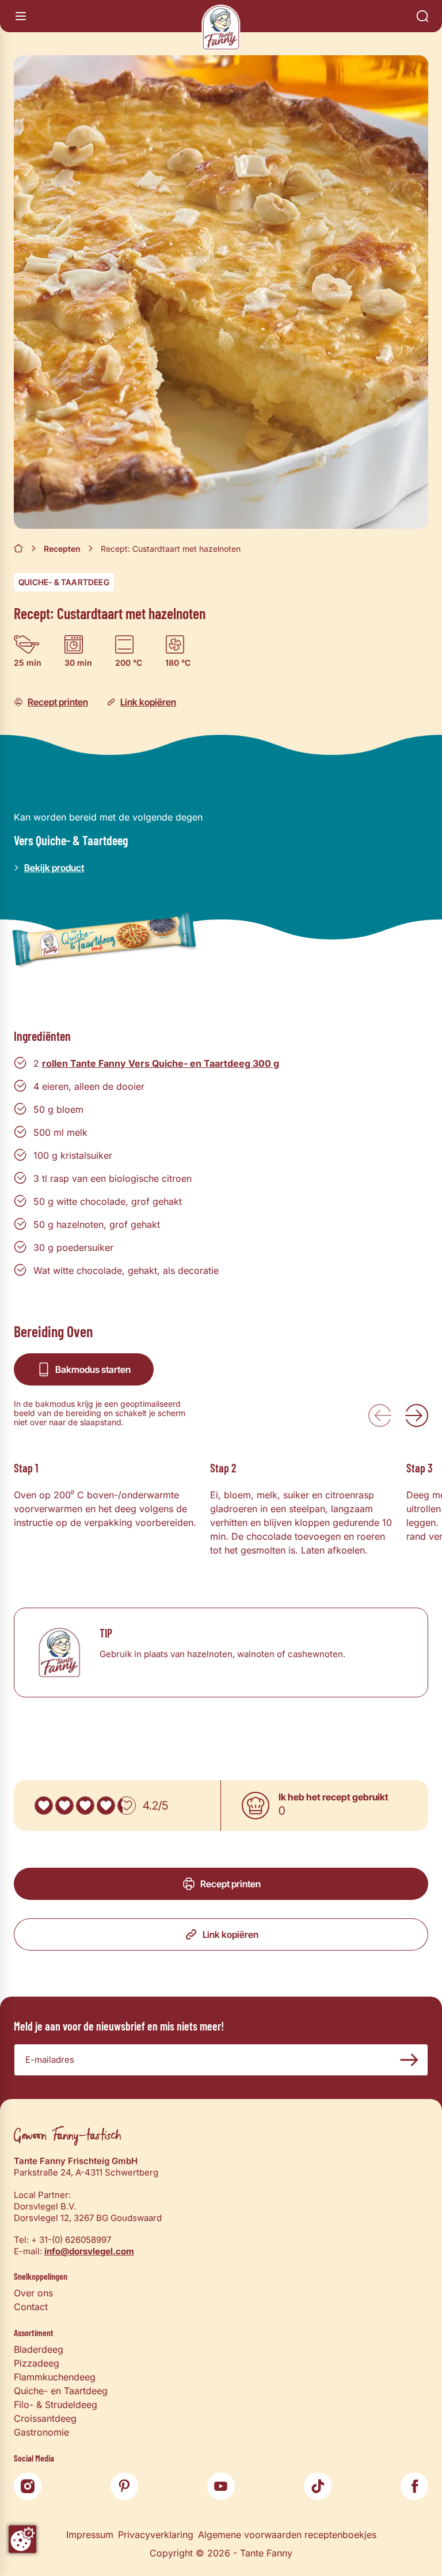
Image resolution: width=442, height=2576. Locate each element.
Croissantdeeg (45, 2418)
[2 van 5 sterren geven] (64, 1806)
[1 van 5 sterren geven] (44, 1806)
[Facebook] (414, 2486)
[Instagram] (28, 2486)
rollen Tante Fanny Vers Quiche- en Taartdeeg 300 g (161, 1063)
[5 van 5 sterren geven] (127, 1806)
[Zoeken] (422, 16)
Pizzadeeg (37, 2363)
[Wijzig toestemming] (22, 2539)
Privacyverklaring (156, 2535)
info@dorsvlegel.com (89, 2251)
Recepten (62, 549)
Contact (31, 2307)
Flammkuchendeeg (55, 2377)
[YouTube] (221, 2486)
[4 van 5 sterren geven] (106, 1806)
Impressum (90, 2535)
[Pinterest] (124, 2486)
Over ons (33, 2293)
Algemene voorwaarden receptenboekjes (287, 2535)
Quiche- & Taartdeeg (64, 582)
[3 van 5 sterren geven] (85, 1806)
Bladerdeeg (39, 2349)
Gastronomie (41, 2432)
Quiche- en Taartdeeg (61, 2391)
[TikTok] (318, 2486)
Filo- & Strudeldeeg (56, 2405)
